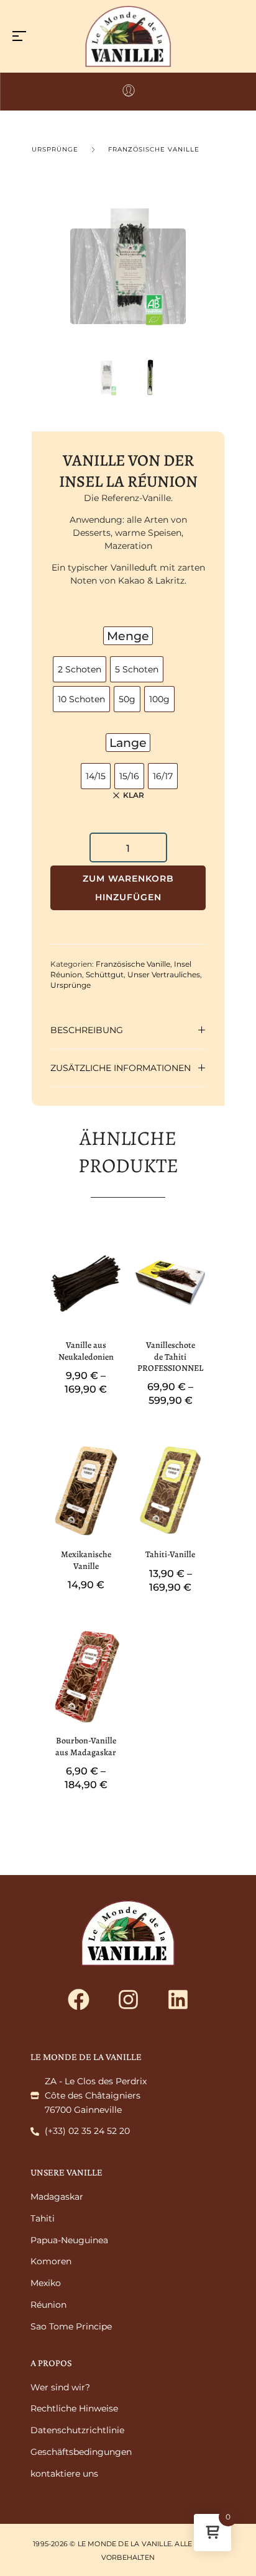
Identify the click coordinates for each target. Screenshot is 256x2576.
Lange (128, 743)
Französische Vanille (154, 149)
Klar (134, 795)
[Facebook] (78, 2000)
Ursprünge (55, 149)
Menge (128, 636)
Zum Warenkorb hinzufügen (128, 888)
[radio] (80, 669)
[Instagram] (128, 2000)
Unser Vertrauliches (164, 974)
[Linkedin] (178, 2000)
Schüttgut (105, 974)
